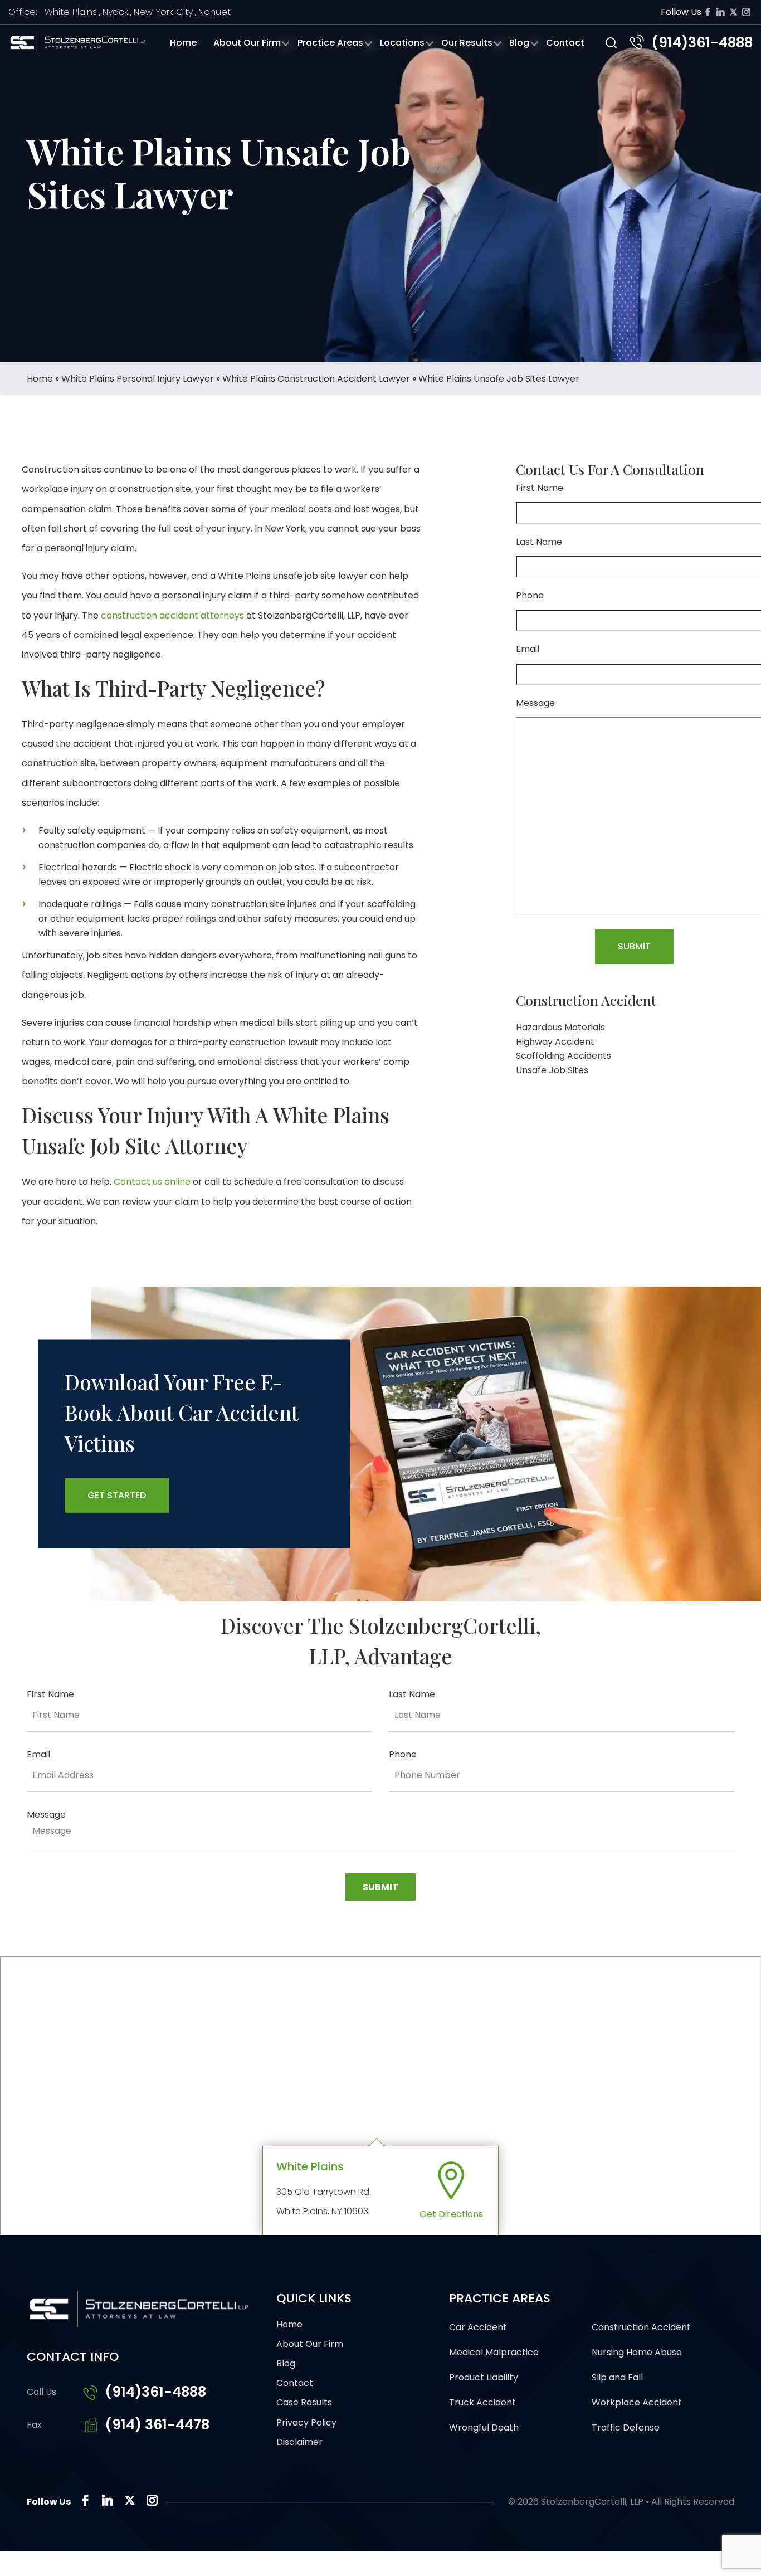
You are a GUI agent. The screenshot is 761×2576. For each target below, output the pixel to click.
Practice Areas (330, 43)
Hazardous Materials (560, 1027)
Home (183, 43)
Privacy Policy (306, 2422)
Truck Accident (482, 2402)
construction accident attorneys (172, 615)
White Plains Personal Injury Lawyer (138, 379)
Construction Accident (641, 2327)
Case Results (304, 2402)
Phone (530, 595)
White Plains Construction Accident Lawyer (316, 379)
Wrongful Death (484, 2428)
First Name (540, 488)
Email (528, 649)
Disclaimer (299, 2442)
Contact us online (152, 1182)
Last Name (539, 542)
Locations (402, 43)
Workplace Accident (637, 2402)
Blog (519, 43)
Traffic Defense (626, 2428)
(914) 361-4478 (157, 2425)
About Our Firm (247, 43)
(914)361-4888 (702, 43)
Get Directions (451, 2214)
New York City (163, 12)
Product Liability (484, 2377)
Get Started (117, 1495)
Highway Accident (555, 1042)
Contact (565, 43)
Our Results (467, 43)
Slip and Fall (617, 2377)
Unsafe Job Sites (552, 1070)
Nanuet (214, 12)
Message (535, 703)
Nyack (115, 12)
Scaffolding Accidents (564, 1056)
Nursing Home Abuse (637, 2352)
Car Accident (478, 2327)
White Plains (71, 12)
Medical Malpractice (494, 2352)
